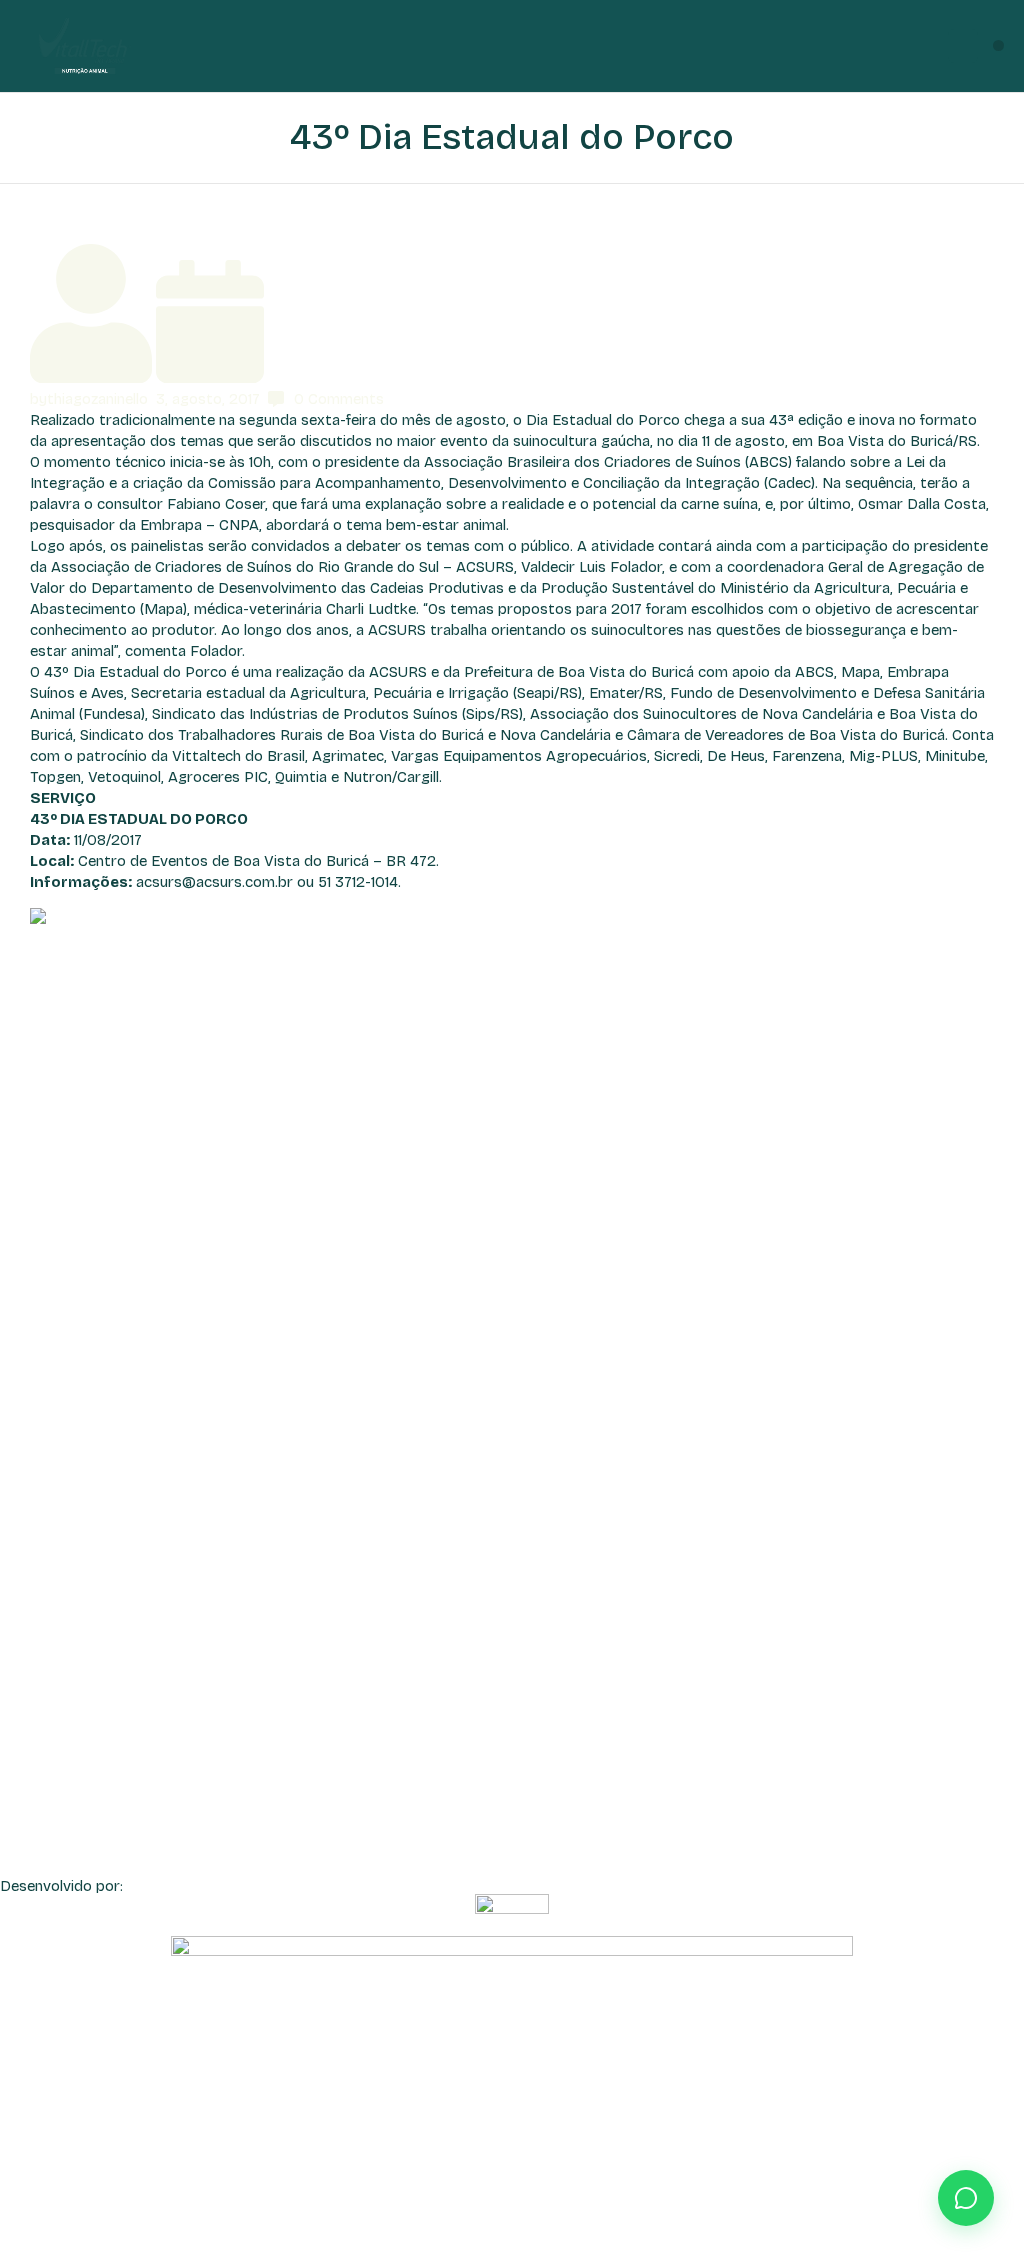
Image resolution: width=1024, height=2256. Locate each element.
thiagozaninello (97, 399)
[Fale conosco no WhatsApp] (966, 2198)
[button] (998, 45)
